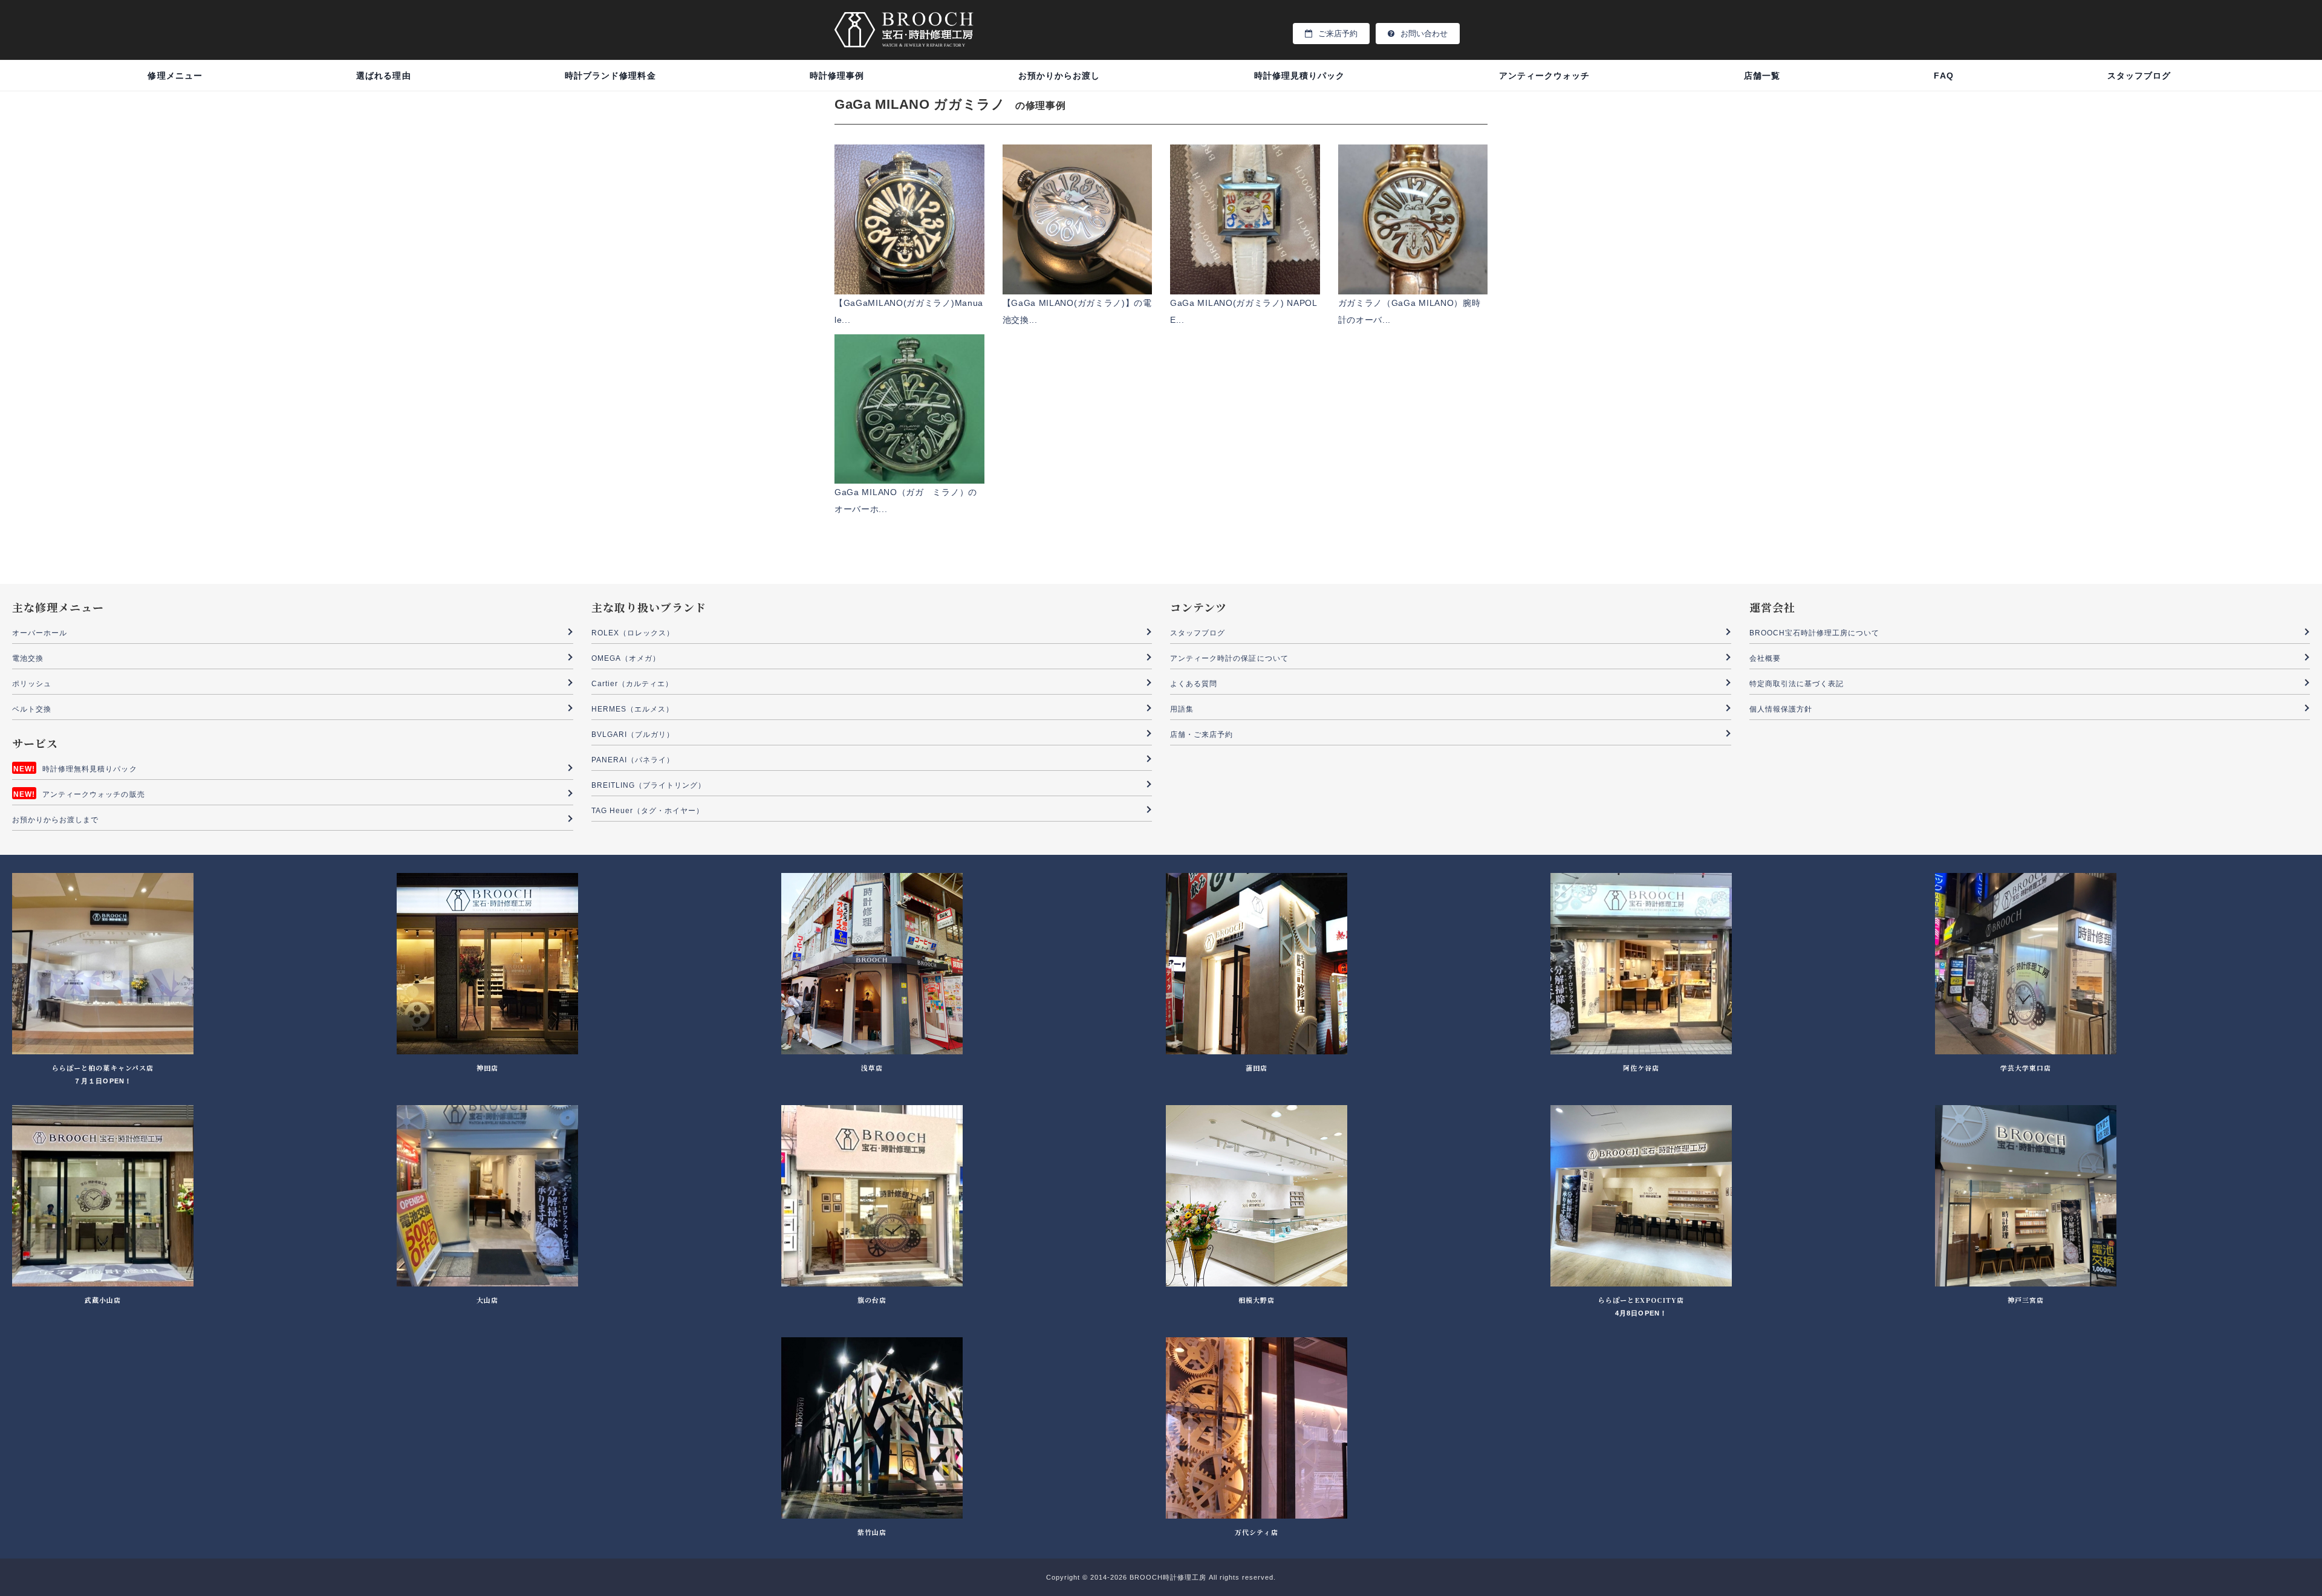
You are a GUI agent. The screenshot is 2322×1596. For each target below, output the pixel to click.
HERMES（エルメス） (633, 709)
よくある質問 (1194, 684)
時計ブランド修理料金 (610, 76)
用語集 (1182, 709)
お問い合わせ (1424, 34)
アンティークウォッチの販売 (94, 794)
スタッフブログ (2139, 76)
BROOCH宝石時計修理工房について (1815, 633)
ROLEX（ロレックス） (633, 633)
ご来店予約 (1338, 34)
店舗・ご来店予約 (1202, 735)
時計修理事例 (837, 76)
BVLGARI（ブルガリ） (633, 735)
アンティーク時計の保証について (1229, 658)
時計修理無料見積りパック (90, 769)
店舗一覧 (1762, 76)
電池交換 (28, 658)
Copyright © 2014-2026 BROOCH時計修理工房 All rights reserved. (1161, 1577)
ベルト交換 (32, 709)
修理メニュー (175, 76)
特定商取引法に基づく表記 (1797, 684)
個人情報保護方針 (1781, 709)
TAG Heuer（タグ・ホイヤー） (648, 811)
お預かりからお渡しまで (56, 820)
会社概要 (1765, 658)
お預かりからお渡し (1059, 76)
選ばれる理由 (383, 76)
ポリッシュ (32, 684)
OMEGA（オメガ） (626, 658)
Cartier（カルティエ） (633, 684)
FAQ (1943, 76)
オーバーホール (40, 633)
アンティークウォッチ (1545, 76)
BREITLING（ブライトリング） (649, 785)
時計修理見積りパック (1300, 76)
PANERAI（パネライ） (633, 760)
